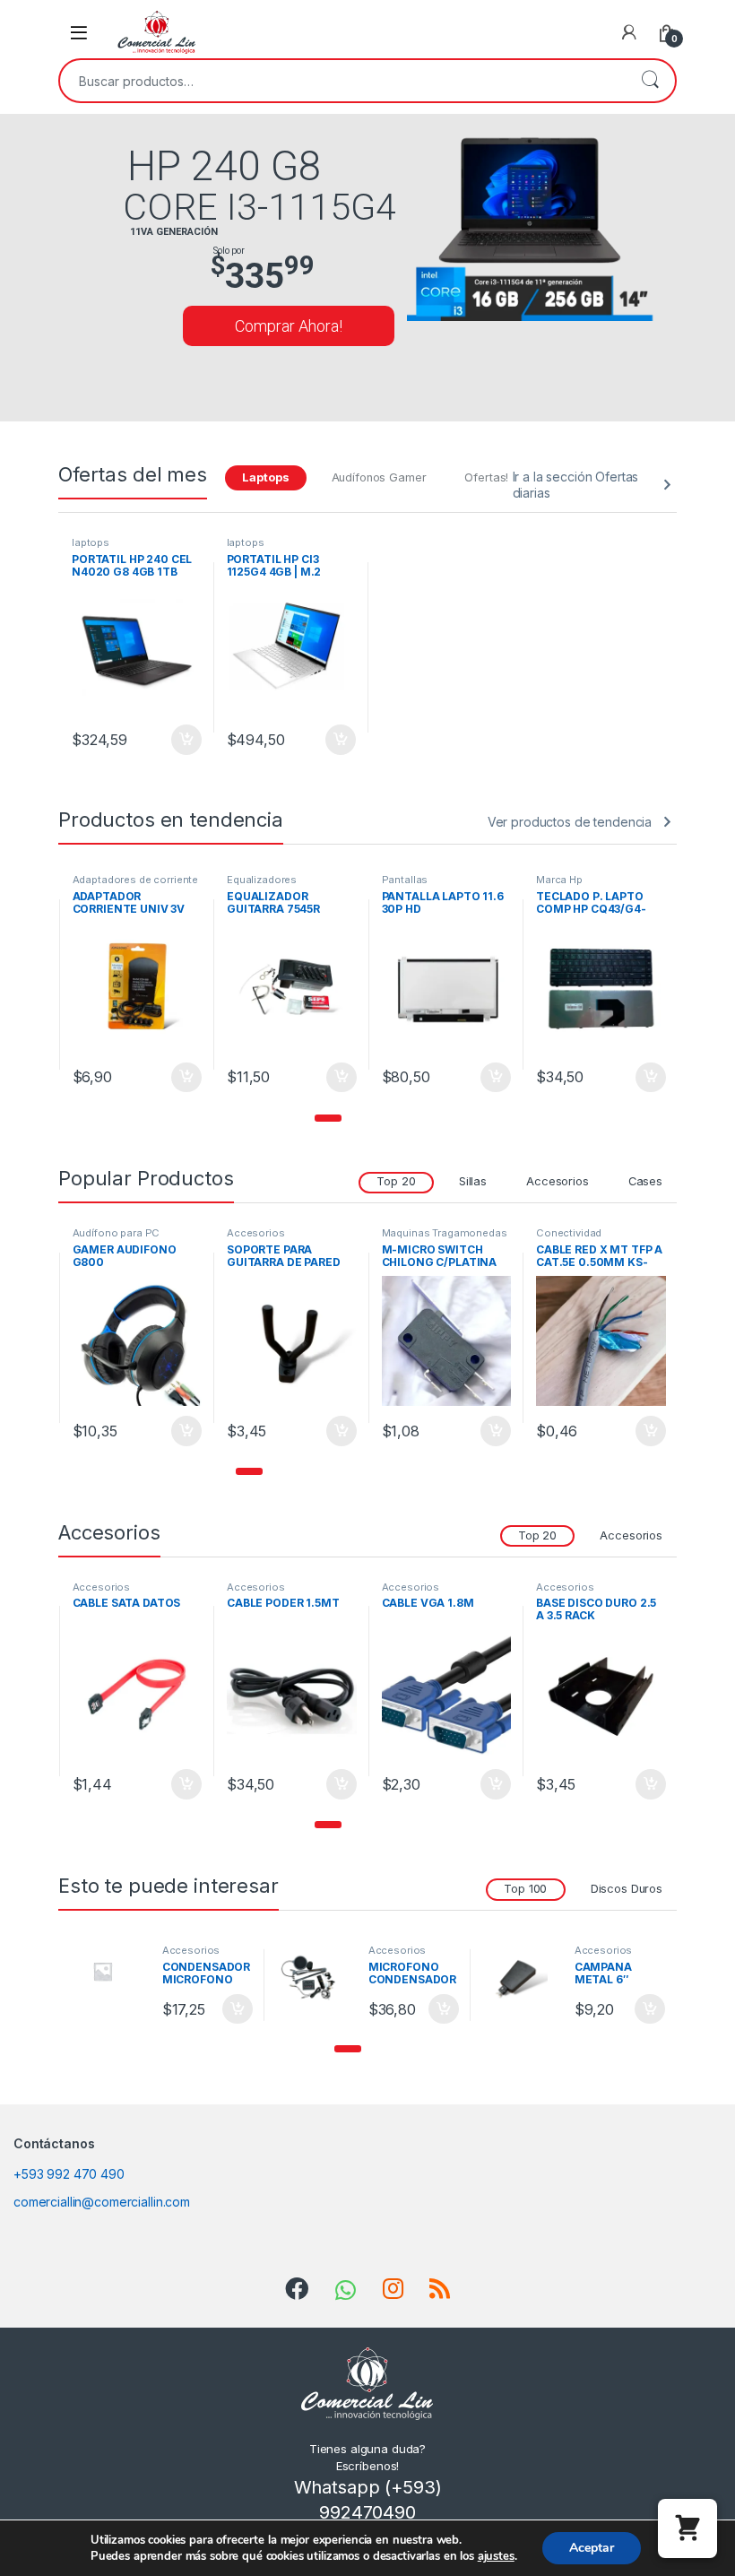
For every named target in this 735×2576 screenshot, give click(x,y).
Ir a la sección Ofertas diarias (576, 485)
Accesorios (558, 1181)
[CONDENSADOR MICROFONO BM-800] (109, 1971)
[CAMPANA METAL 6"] (522, 1978)
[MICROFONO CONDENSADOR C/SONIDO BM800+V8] (316, 1978)
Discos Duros (627, 1889)
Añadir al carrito (182, 740)
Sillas (473, 1181)
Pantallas (250, 880)
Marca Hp (404, 880)
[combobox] (342, 81)
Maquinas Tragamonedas (599, 880)
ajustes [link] (496, 2556)
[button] (328, 1118)
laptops (91, 542)
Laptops (265, 477)
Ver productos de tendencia (570, 822)
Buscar (650, 81)
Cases (645, 1181)
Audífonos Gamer (379, 477)
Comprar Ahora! (289, 326)
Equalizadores (107, 880)
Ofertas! (486, 477)
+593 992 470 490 (69, 2174)
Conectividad (414, 1233)
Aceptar (592, 2548)
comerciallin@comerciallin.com (102, 2202)
